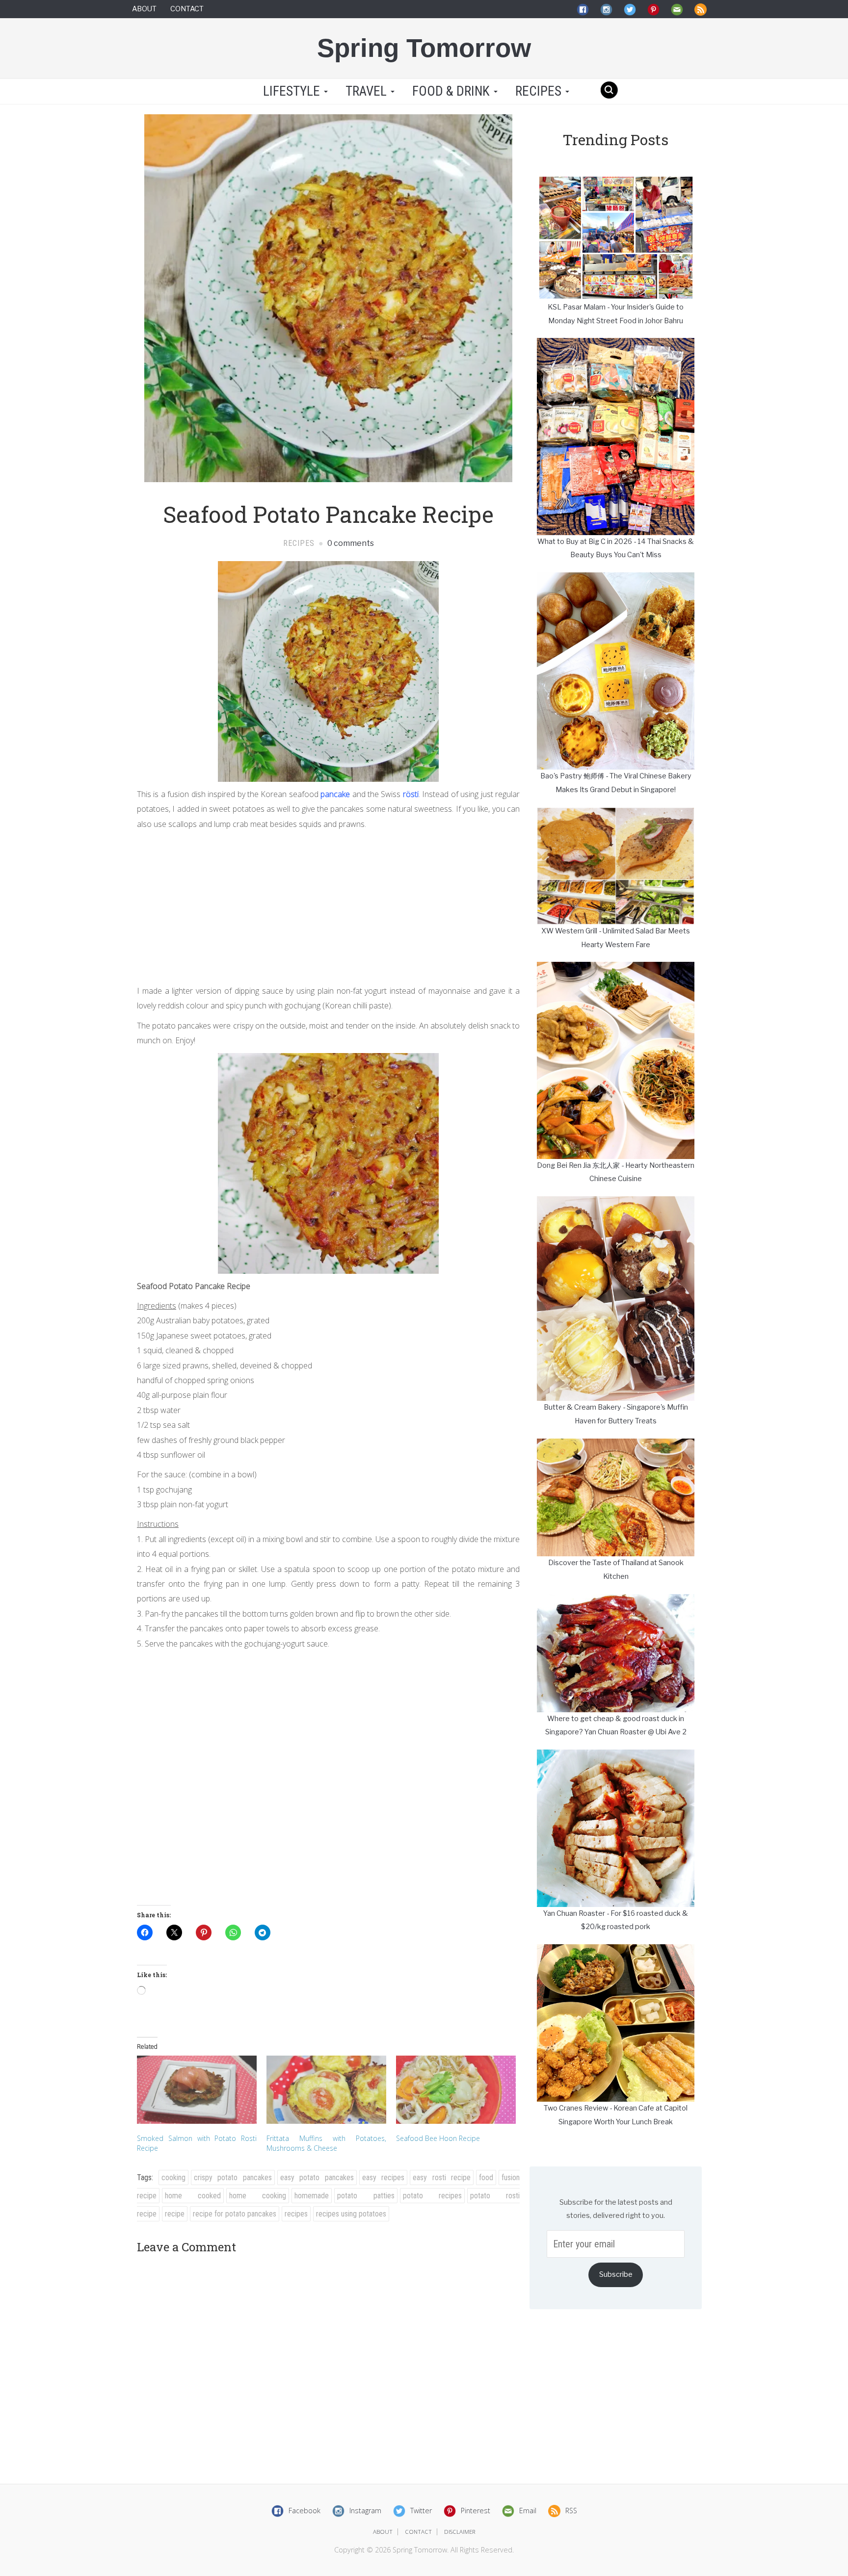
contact (418, 2532)
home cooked (193, 2196)
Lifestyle (291, 91)
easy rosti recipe (442, 2177)
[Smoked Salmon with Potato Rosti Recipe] (197, 2090)
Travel (368, 91)
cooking (173, 2177)
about (383, 2532)
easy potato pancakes (317, 2177)
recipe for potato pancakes (235, 2214)
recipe (175, 2214)
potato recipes (432, 2196)
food (486, 2177)
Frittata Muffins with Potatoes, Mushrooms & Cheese (326, 2143)
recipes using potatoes (351, 2214)
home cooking (258, 2196)
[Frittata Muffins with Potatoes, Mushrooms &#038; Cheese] (326, 2090)
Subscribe (616, 2274)
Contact (187, 9)
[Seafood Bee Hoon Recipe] (456, 2090)
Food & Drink (452, 91)
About (144, 9)
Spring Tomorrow (424, 48)
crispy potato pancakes (233, 2177)
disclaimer (460, 2532)
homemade (312, 2196)
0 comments (350, 543)
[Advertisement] (328, 905)
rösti (411, 794)
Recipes (540, 91)
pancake (335, 794)
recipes (296, 2214)
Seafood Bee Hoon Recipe (438, 2138)
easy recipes (384, 2177)
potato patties (366, 2196)
